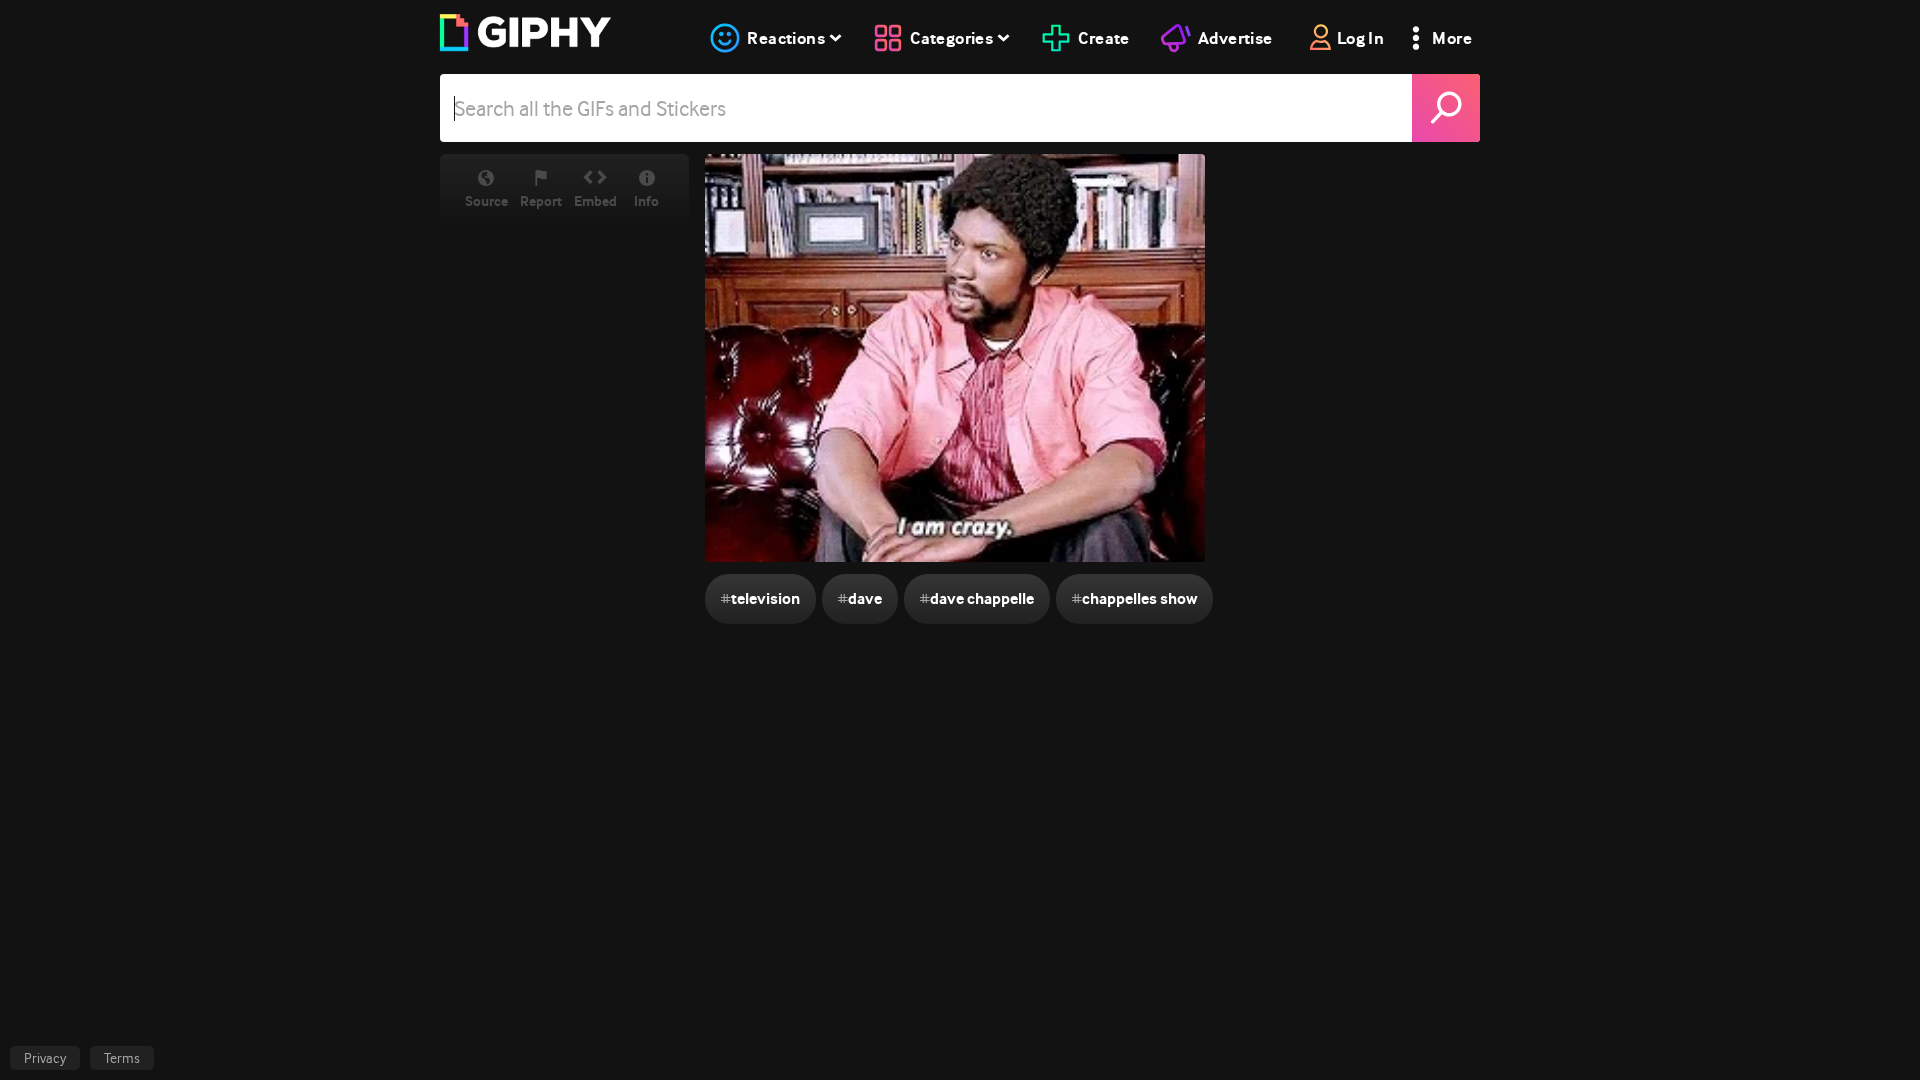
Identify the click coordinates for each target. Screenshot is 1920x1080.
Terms (122, 1058)
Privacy (45, 1058)
